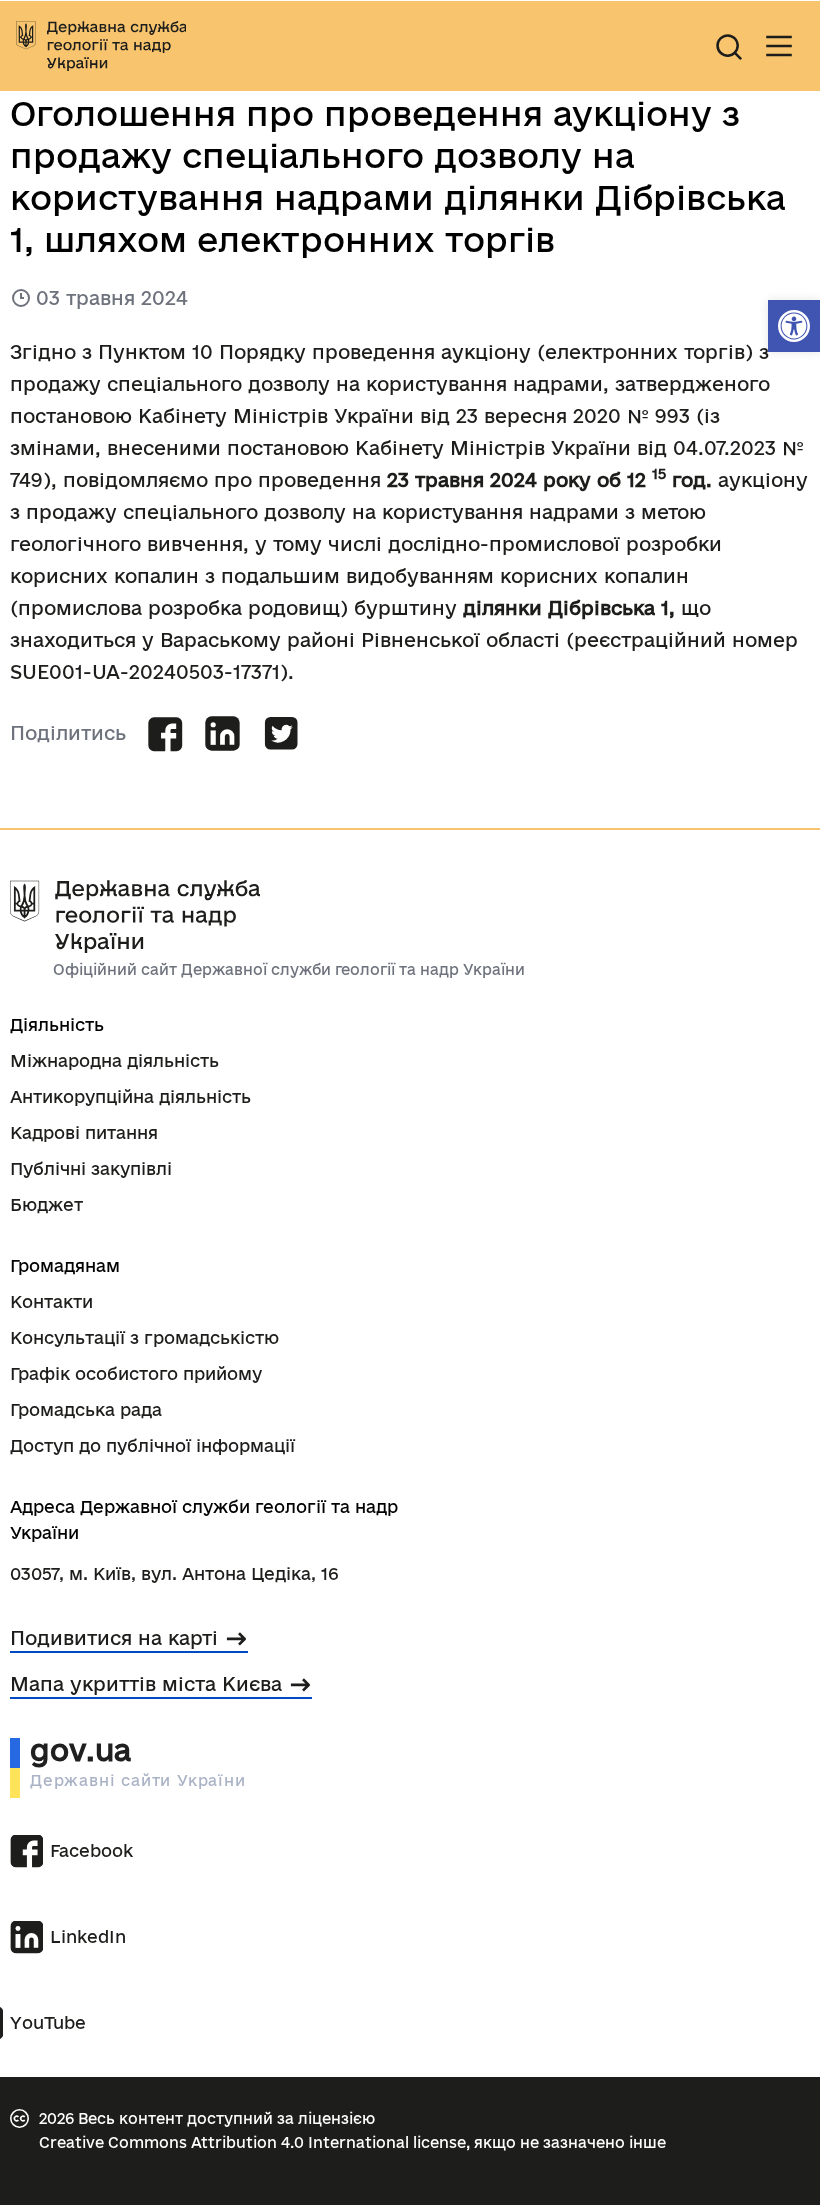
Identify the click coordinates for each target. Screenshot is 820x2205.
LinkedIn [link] (88, 1936)
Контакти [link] (51, 1301)
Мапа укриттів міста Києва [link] (146, 1684)
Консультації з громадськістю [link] (144, 1337)
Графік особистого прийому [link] (136, 1373)
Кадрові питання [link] (84, 1132)
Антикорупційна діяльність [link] (130, 1096)
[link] (794, 326)
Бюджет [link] (46, 1204)
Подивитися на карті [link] (114, 1638)
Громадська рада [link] (86, 1409)
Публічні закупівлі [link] (91, 1168)
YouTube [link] (48, 2022)
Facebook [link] (91, 1850)
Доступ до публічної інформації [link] (152, 1445)
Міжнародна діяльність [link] (114, 1060)
